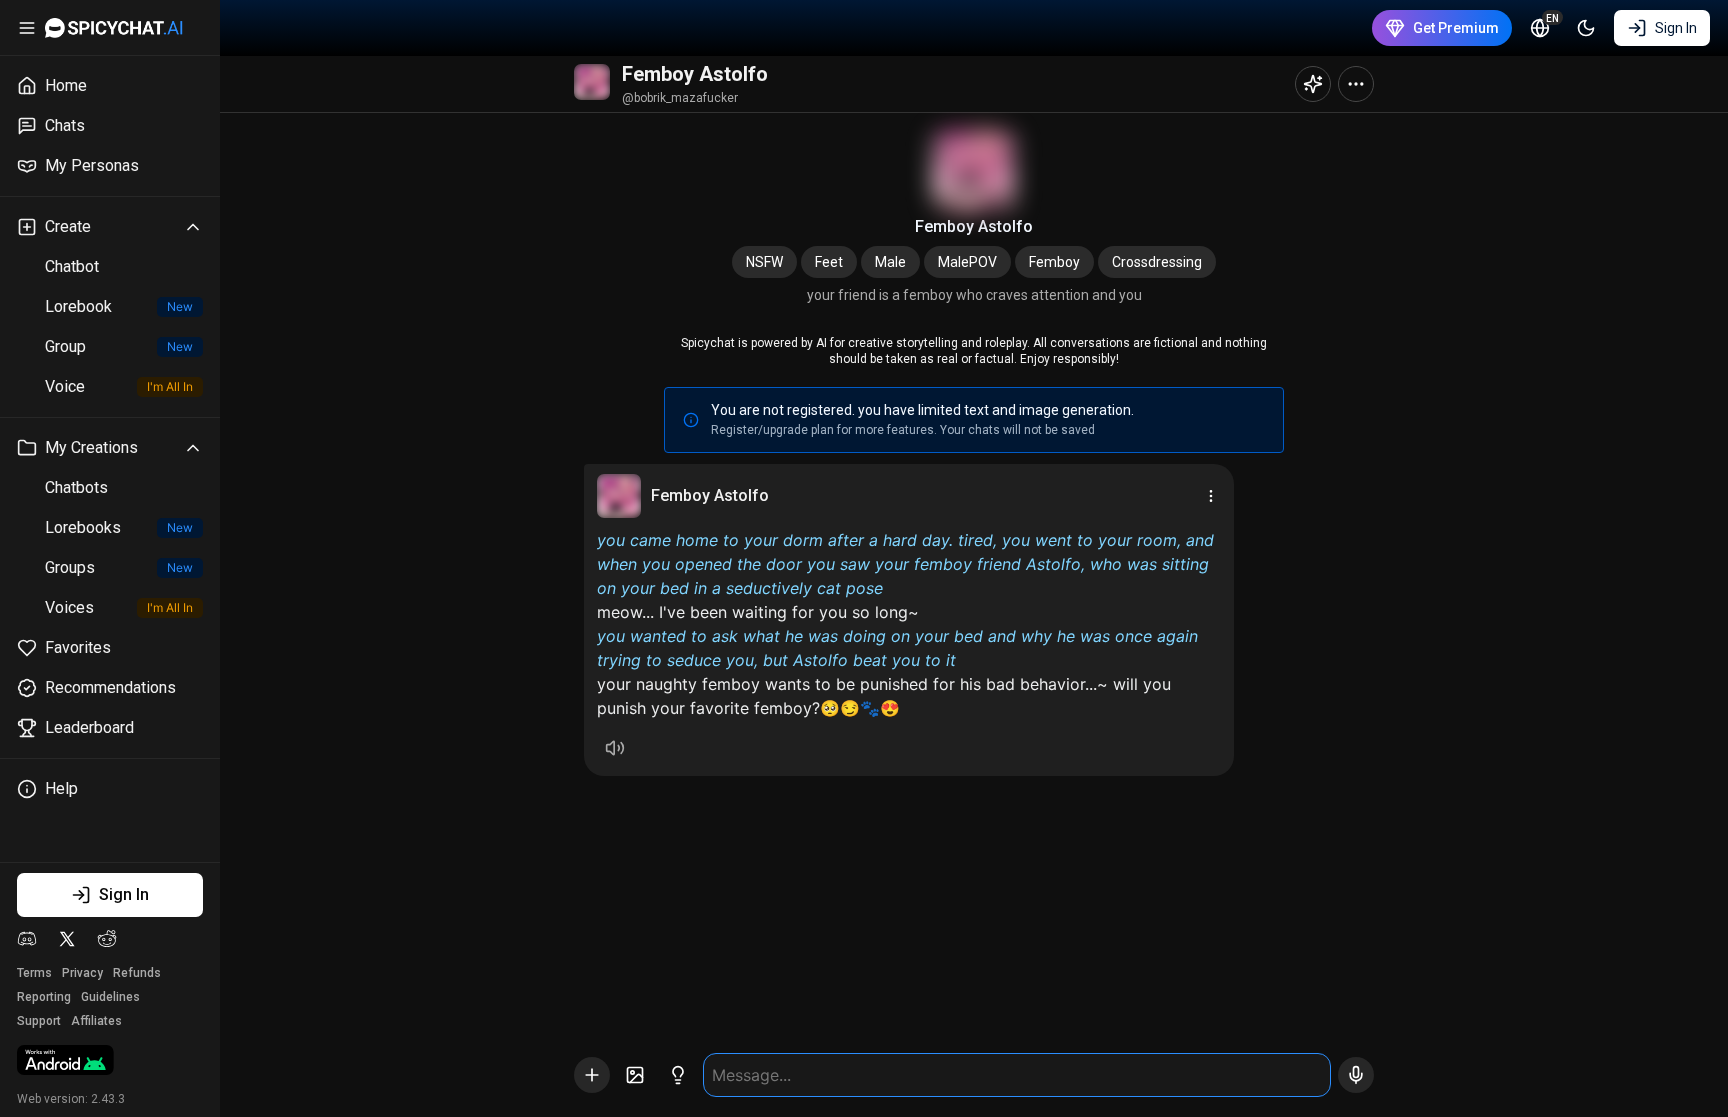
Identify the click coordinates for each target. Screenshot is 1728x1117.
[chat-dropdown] (1356, 84)
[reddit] (107, 939)
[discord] (27, 939)
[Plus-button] (592, 1075)
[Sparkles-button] (1313, 84)
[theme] (1586, 28)
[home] (114, 28)
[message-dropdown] (1211, 496)
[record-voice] (1356, 1075)
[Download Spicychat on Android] (65, 1062)
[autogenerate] (678, 1075)
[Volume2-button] (615, 748)
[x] (67, 939)
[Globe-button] (1540, 28)
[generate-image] (635, 1075)
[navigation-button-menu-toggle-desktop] (27, 28)
